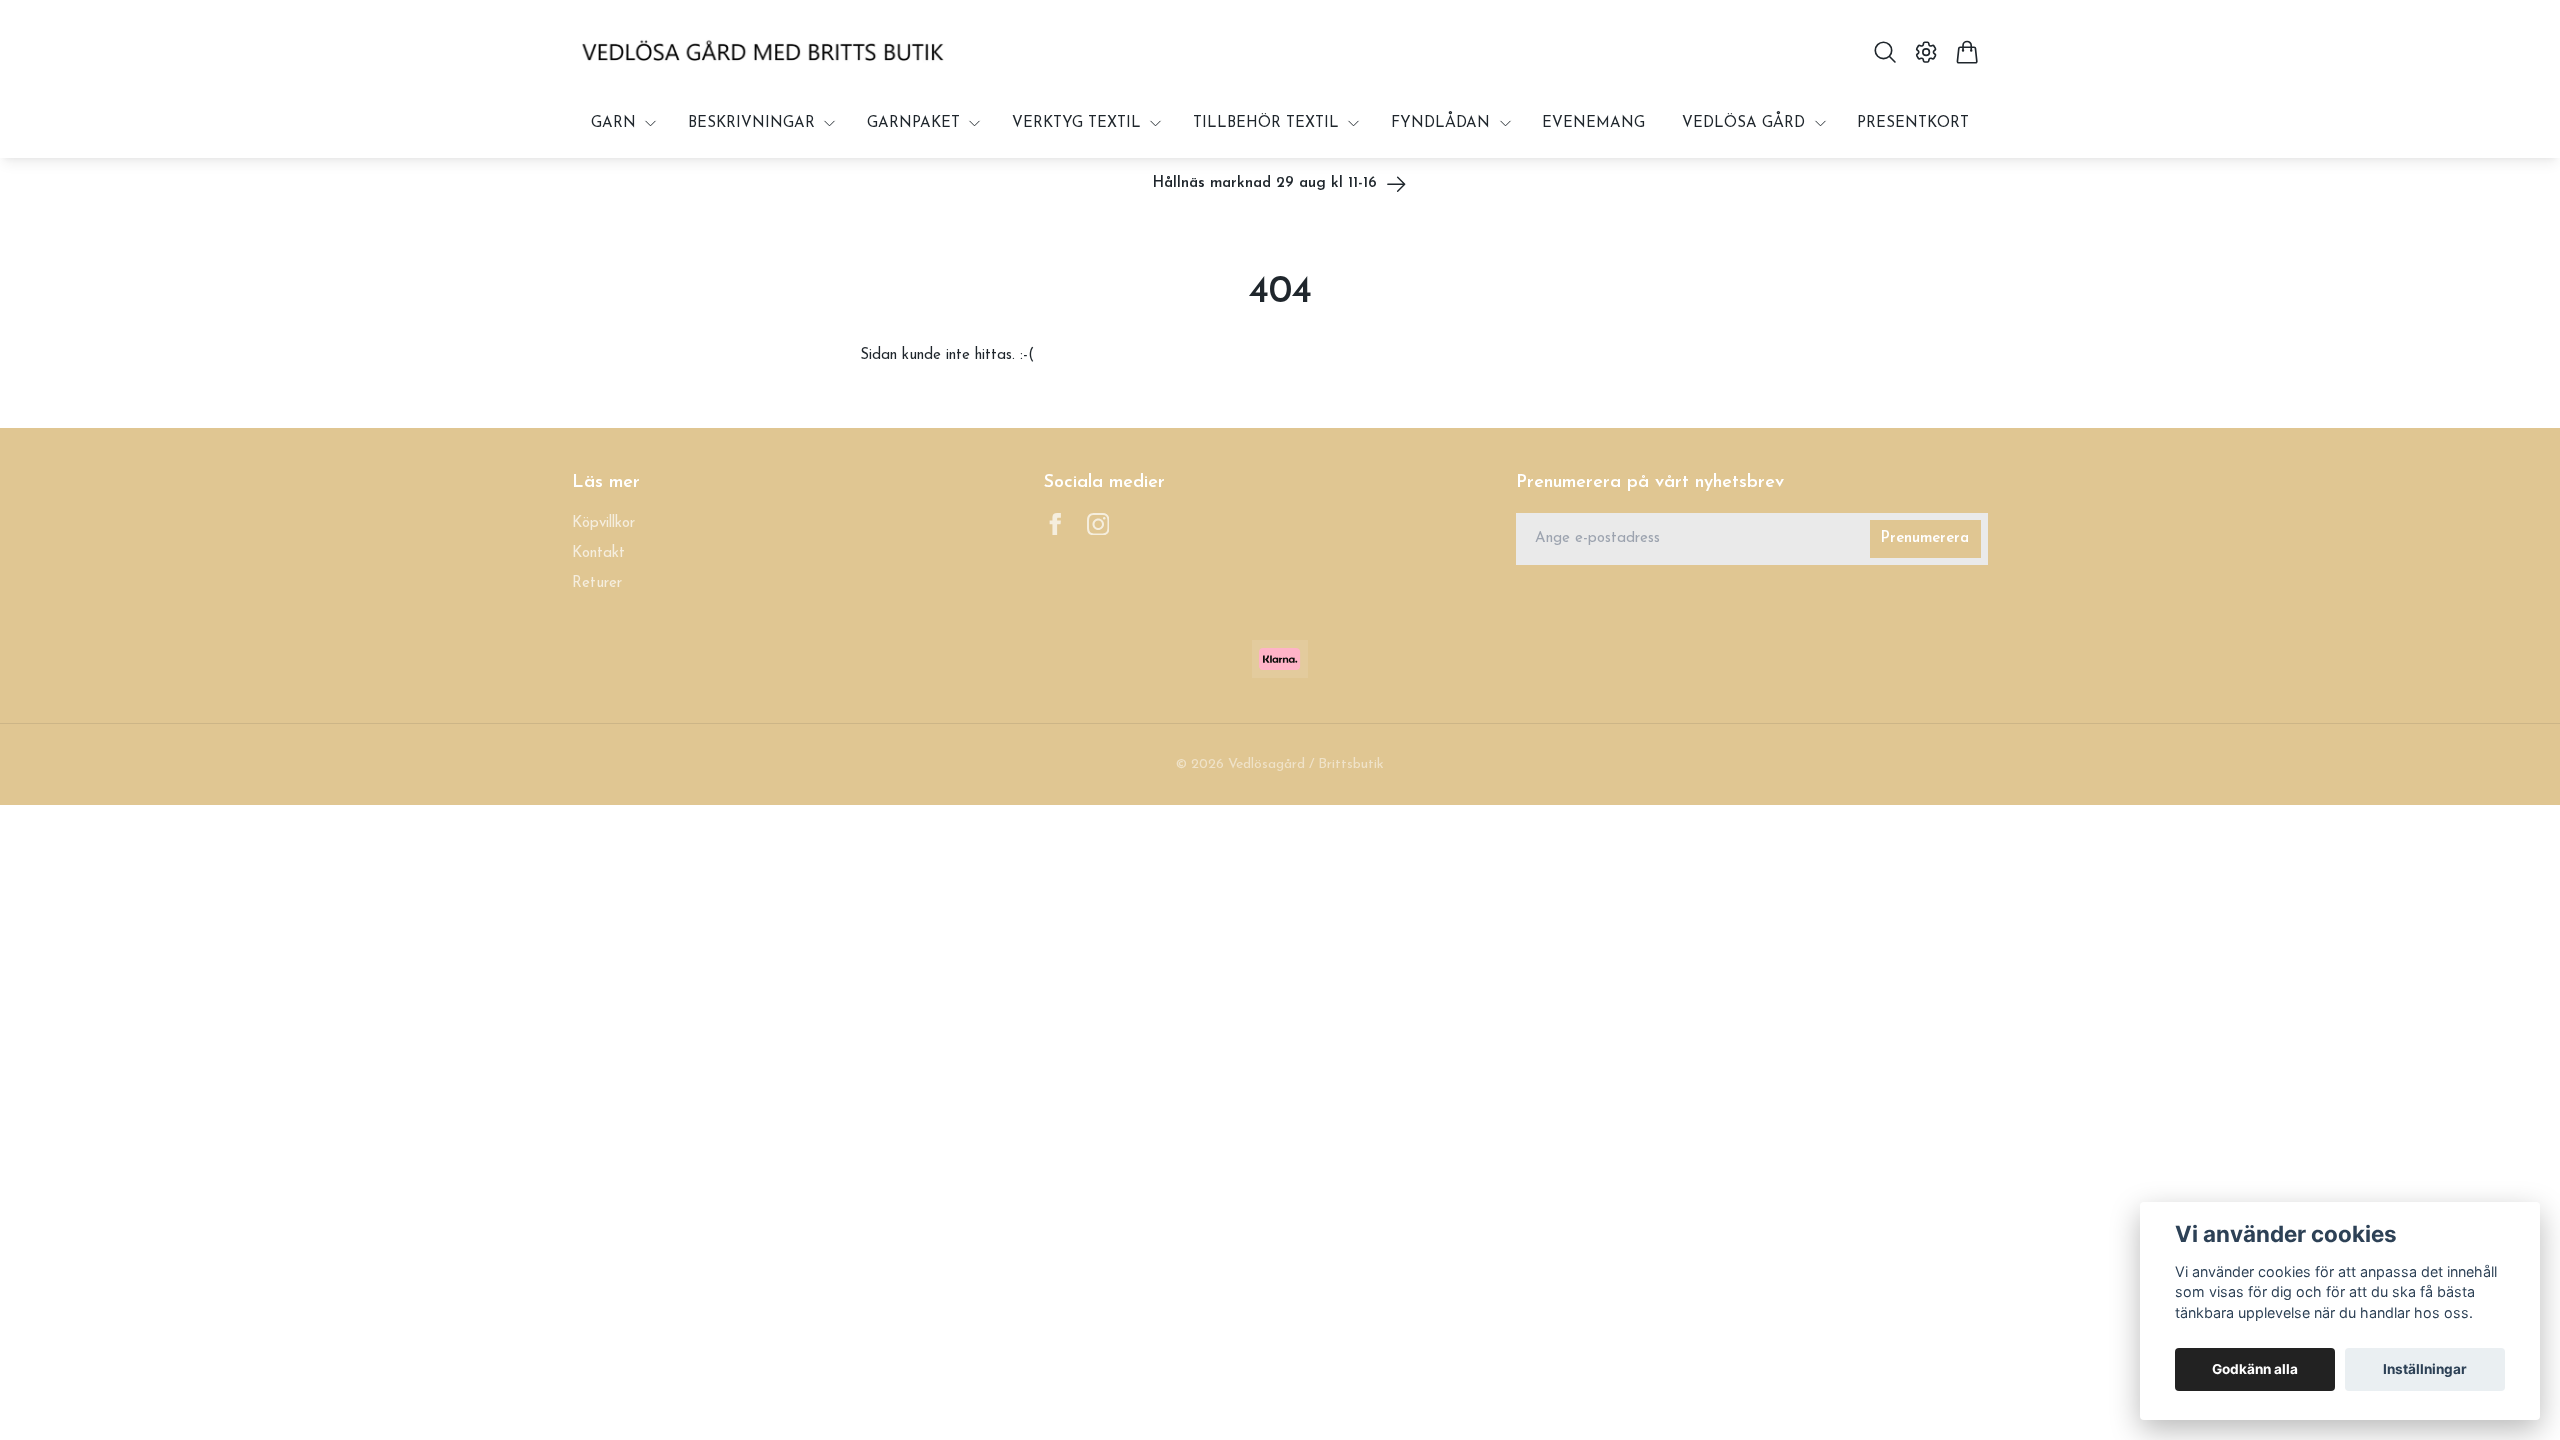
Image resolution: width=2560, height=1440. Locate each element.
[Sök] (1884, 52)
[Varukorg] (1967, 52)
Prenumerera (1925, 538)
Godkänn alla (2255, 1369)
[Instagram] (1098, 524)
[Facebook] (1055, 524)
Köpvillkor (603, 523)
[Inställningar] (1926, 52)
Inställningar (2425, 1369)
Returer (597, 583)
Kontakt (598, 553)
